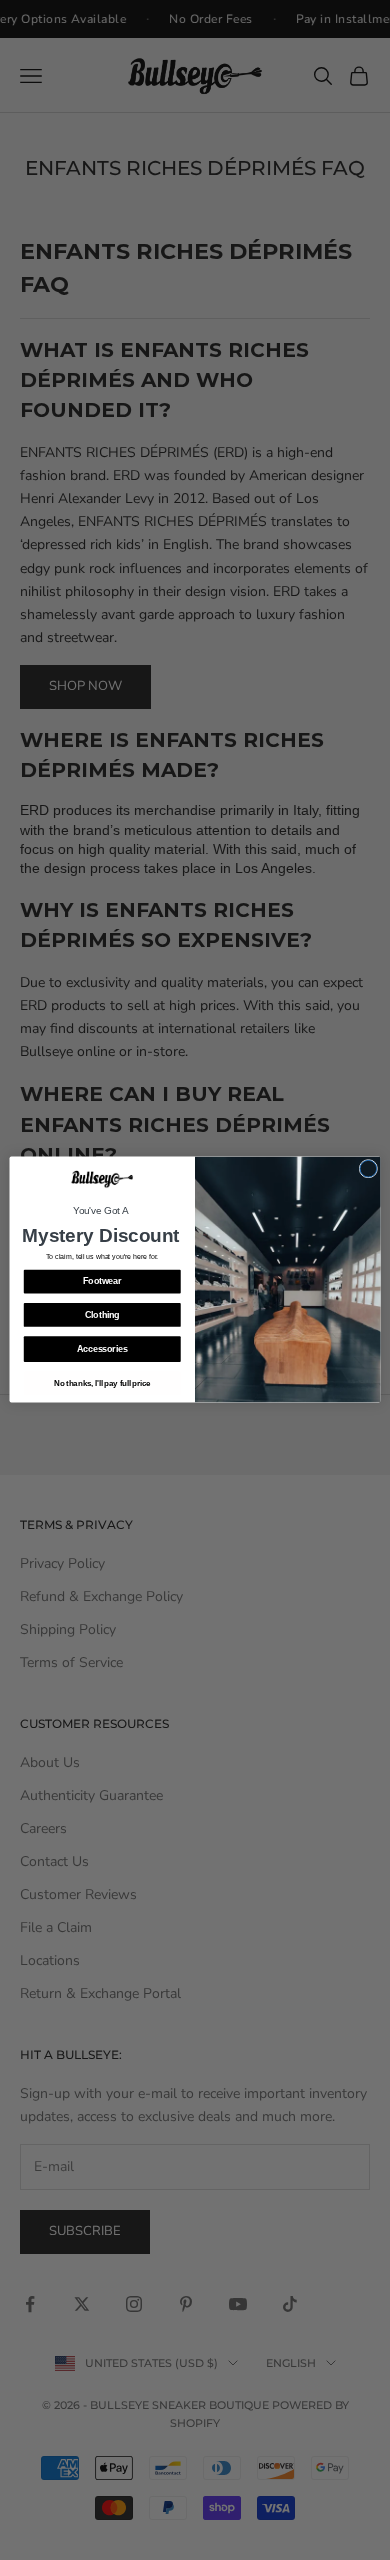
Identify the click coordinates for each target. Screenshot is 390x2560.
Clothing (102, 1316)
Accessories (102, 1350)
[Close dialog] (368, 1169)
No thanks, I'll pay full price (102, 1384)
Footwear (102, 1282)
